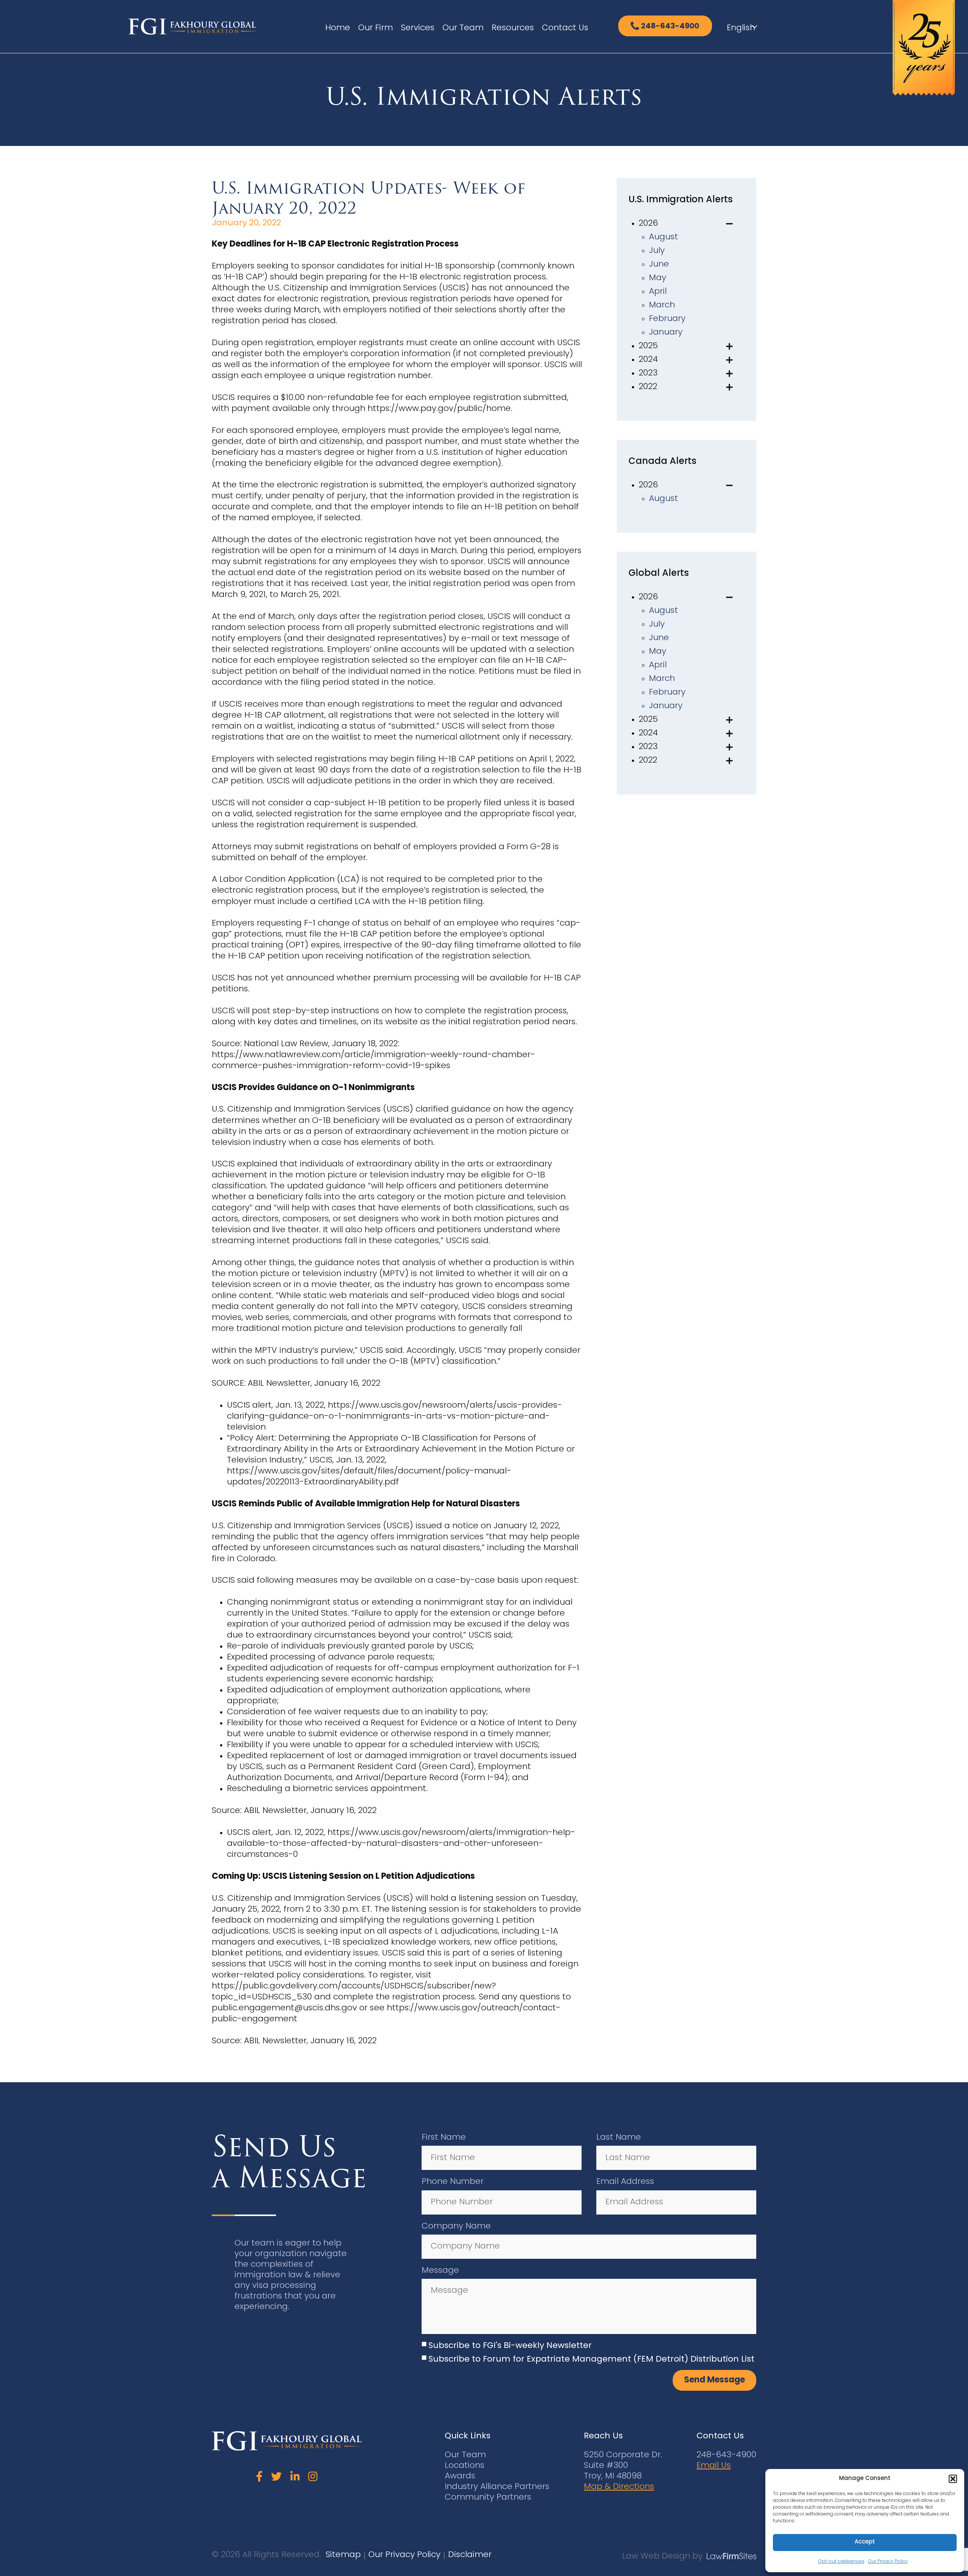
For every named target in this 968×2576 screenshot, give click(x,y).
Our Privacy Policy (888, 2562)
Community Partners (488, 2498)
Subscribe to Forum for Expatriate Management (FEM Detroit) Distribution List (591, 2360)
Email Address (625, 2182)
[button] (953, 2479)
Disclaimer (470, 2555)
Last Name (619, 2138)
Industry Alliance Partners (497, 2487)
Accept (865, 2542)
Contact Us (565, 28)
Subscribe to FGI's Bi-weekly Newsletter (510, 2346)
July (657, 251)
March (662, 305)
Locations (465, 2466)
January (666, 333)
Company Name (456, 2226)
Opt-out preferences (841, 2562)
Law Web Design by (662, 2557)
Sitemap (343, 2555)
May (658, 278)
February (667, 319)
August (663, 237)
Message (440, 2271)
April (658, 292)
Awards (460, 2476)
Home (338, 28)
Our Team (463, 28)
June (659, 264)
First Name (444, 2138)
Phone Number (453, 2182)
